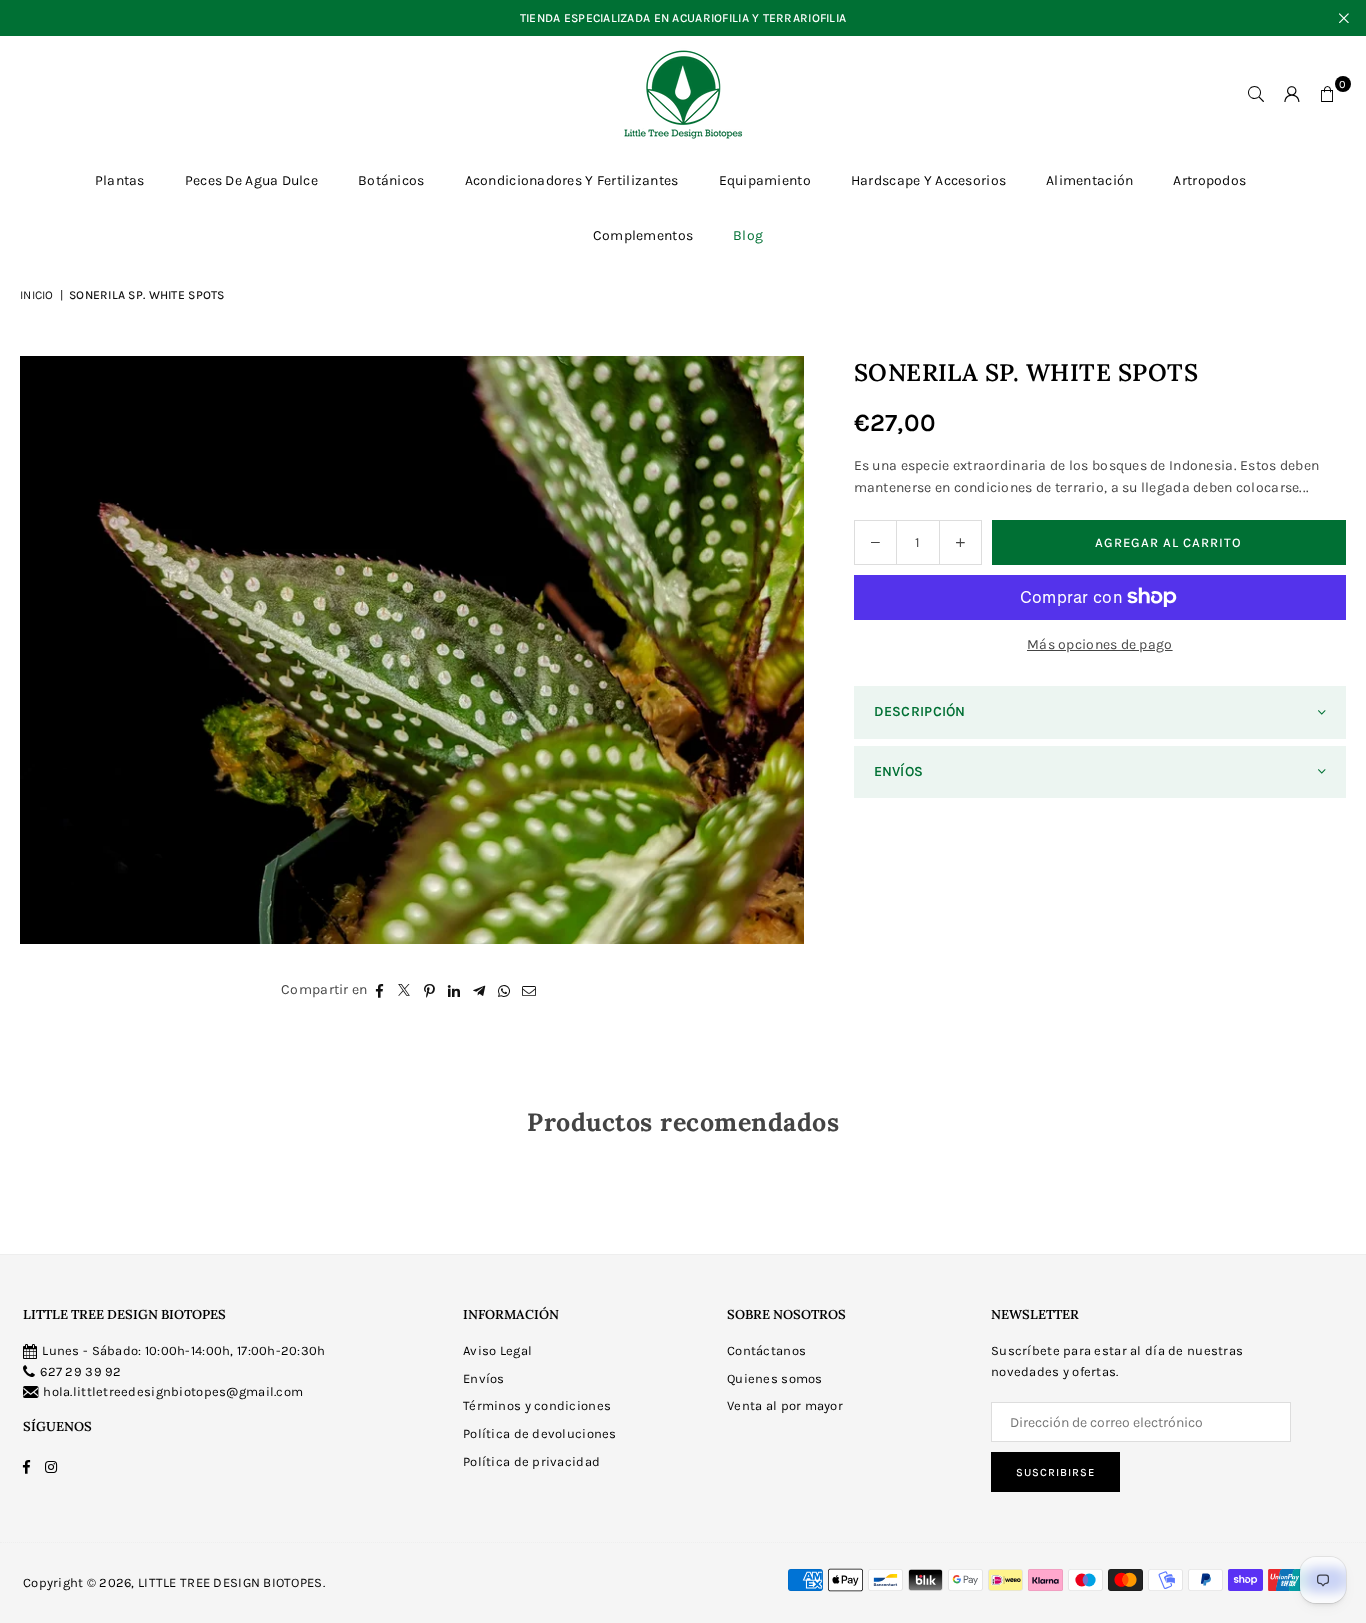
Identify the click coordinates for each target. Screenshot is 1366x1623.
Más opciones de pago (1100, 644)
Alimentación (1089, 180)
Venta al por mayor (785, 1405)
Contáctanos (766, 1350)
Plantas (120, 180)
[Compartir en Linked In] (454, 990)
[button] (1328, 94)
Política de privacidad (531, 1461)
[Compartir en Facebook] (379, 990)
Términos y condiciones (537, 1405)
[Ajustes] (1292, 94)
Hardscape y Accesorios (928, 180)
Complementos (643, 235)
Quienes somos (775, 1378)
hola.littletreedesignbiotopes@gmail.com (173, 1391)
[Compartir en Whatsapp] (504, 990)
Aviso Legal (497, 1350)
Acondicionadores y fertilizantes (572, 180)
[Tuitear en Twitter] (404, 990)
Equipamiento (765, 180)
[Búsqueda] (1256, 94)
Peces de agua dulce (251, 180)
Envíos (484, 1378)
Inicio (37, 295)
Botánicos (391, 180)
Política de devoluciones (540, 1433)
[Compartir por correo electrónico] (529, 990)
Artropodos (1209, 180)
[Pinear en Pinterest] (429, 990)
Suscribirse (1055, 1472)
